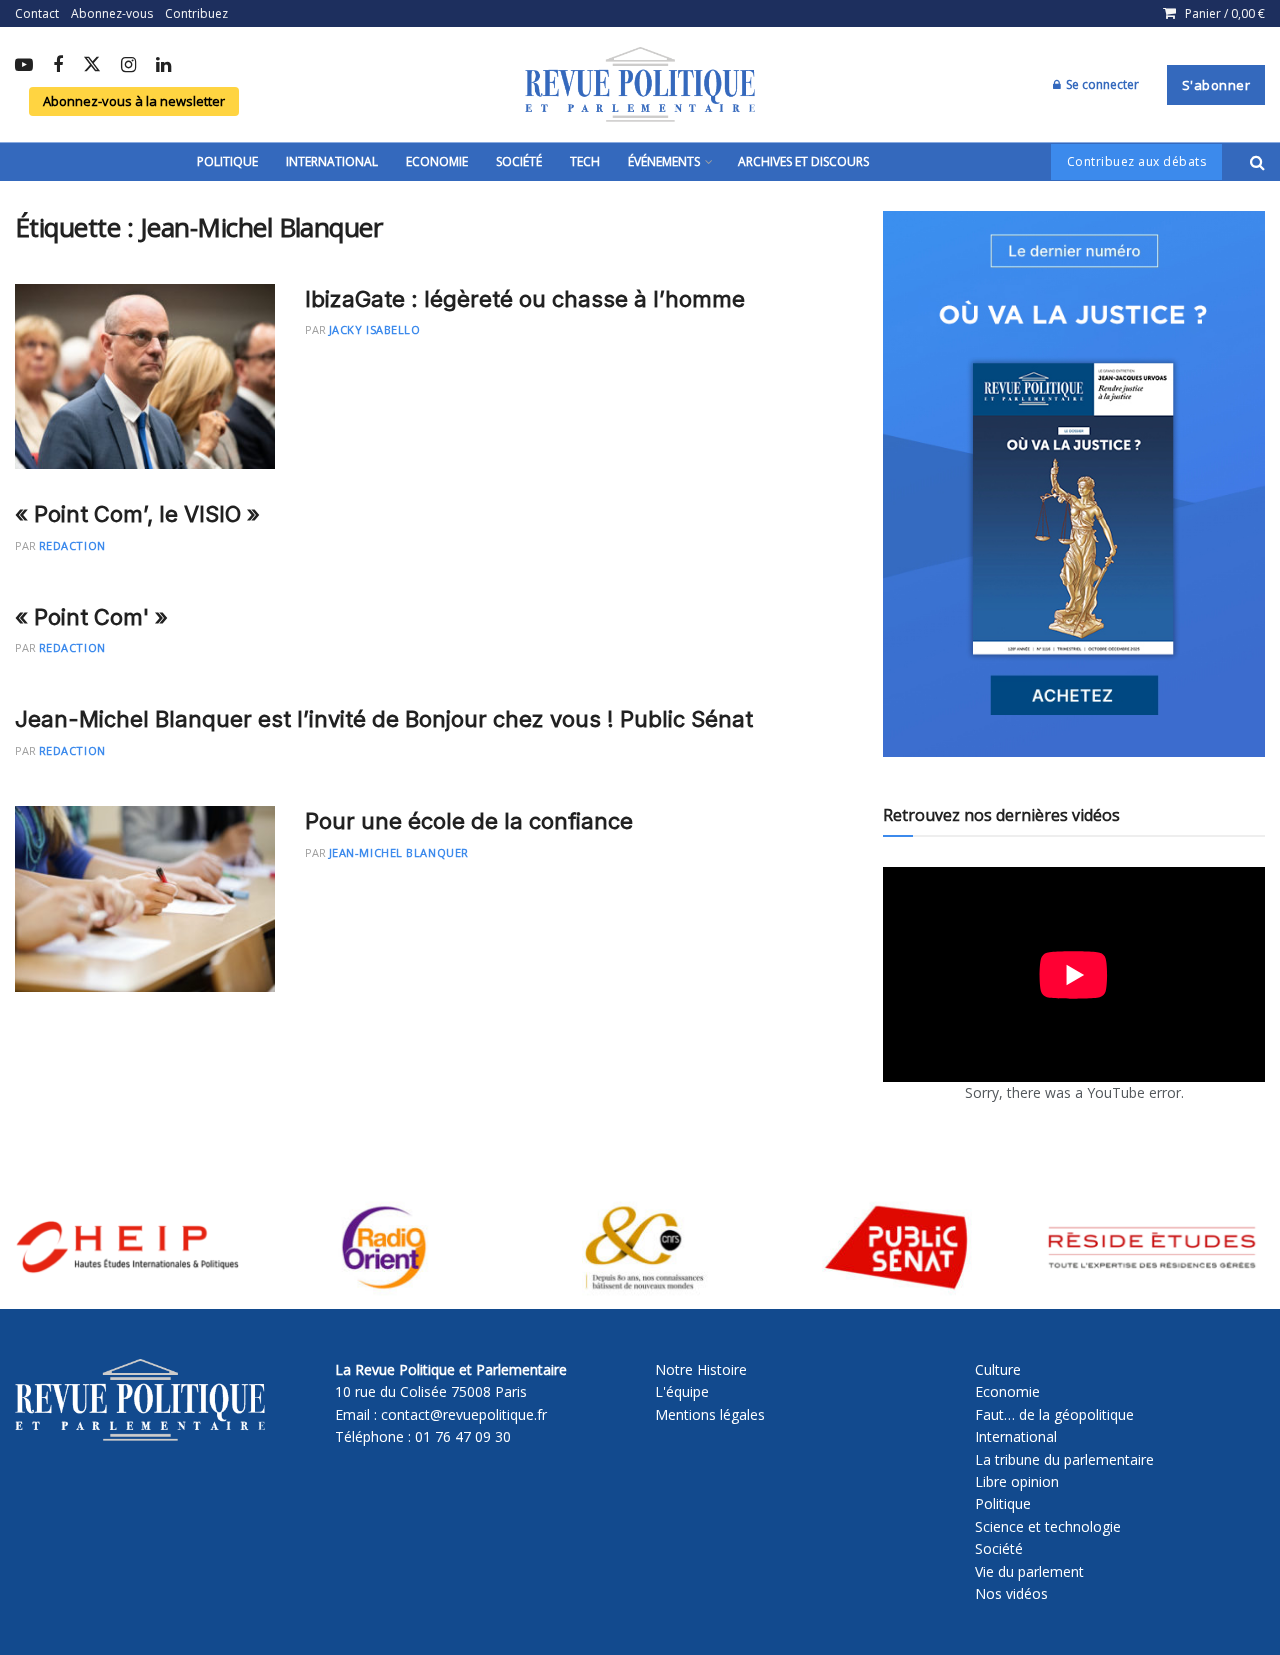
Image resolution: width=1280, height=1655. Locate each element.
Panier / (1225, 13)
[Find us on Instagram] (128, 66)
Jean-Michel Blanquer (399, 852)
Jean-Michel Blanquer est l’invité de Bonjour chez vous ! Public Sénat (384, 719)
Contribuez (196, 13)
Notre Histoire (701, 1369)
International (332, 161)
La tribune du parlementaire (1064, 1459)
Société (519, 161)
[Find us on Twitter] (92, 65)
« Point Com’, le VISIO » (137, 514)
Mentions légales (710, 1414)
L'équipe (682, 1391)
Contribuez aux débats (1137, 161)
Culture (998, 1369)
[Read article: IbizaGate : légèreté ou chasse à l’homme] (145, 377)
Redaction (72, 545)
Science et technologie (1048, 1526)
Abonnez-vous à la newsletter (134, 101)
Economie (437, 161)
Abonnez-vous (112, 13)
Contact (37, 13)
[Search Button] (1257, 162)
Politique (227, 161)
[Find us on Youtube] (24, 66)
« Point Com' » (91, 617)
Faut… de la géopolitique (1054, 1414)
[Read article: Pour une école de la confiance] (145, 899)
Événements (664, 161)
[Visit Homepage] (640, 85)
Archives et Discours (803, 161)
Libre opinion (1017, 1481)
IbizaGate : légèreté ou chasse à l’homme (525, 299)
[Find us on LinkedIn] (163, 66)
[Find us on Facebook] (58, 66)
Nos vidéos (1011, 1593)
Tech (585, 161)
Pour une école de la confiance (469, 821)
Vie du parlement (1029, 1571)
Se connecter (1101, 84)
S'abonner (1216, 85)
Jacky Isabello (375, 329)
